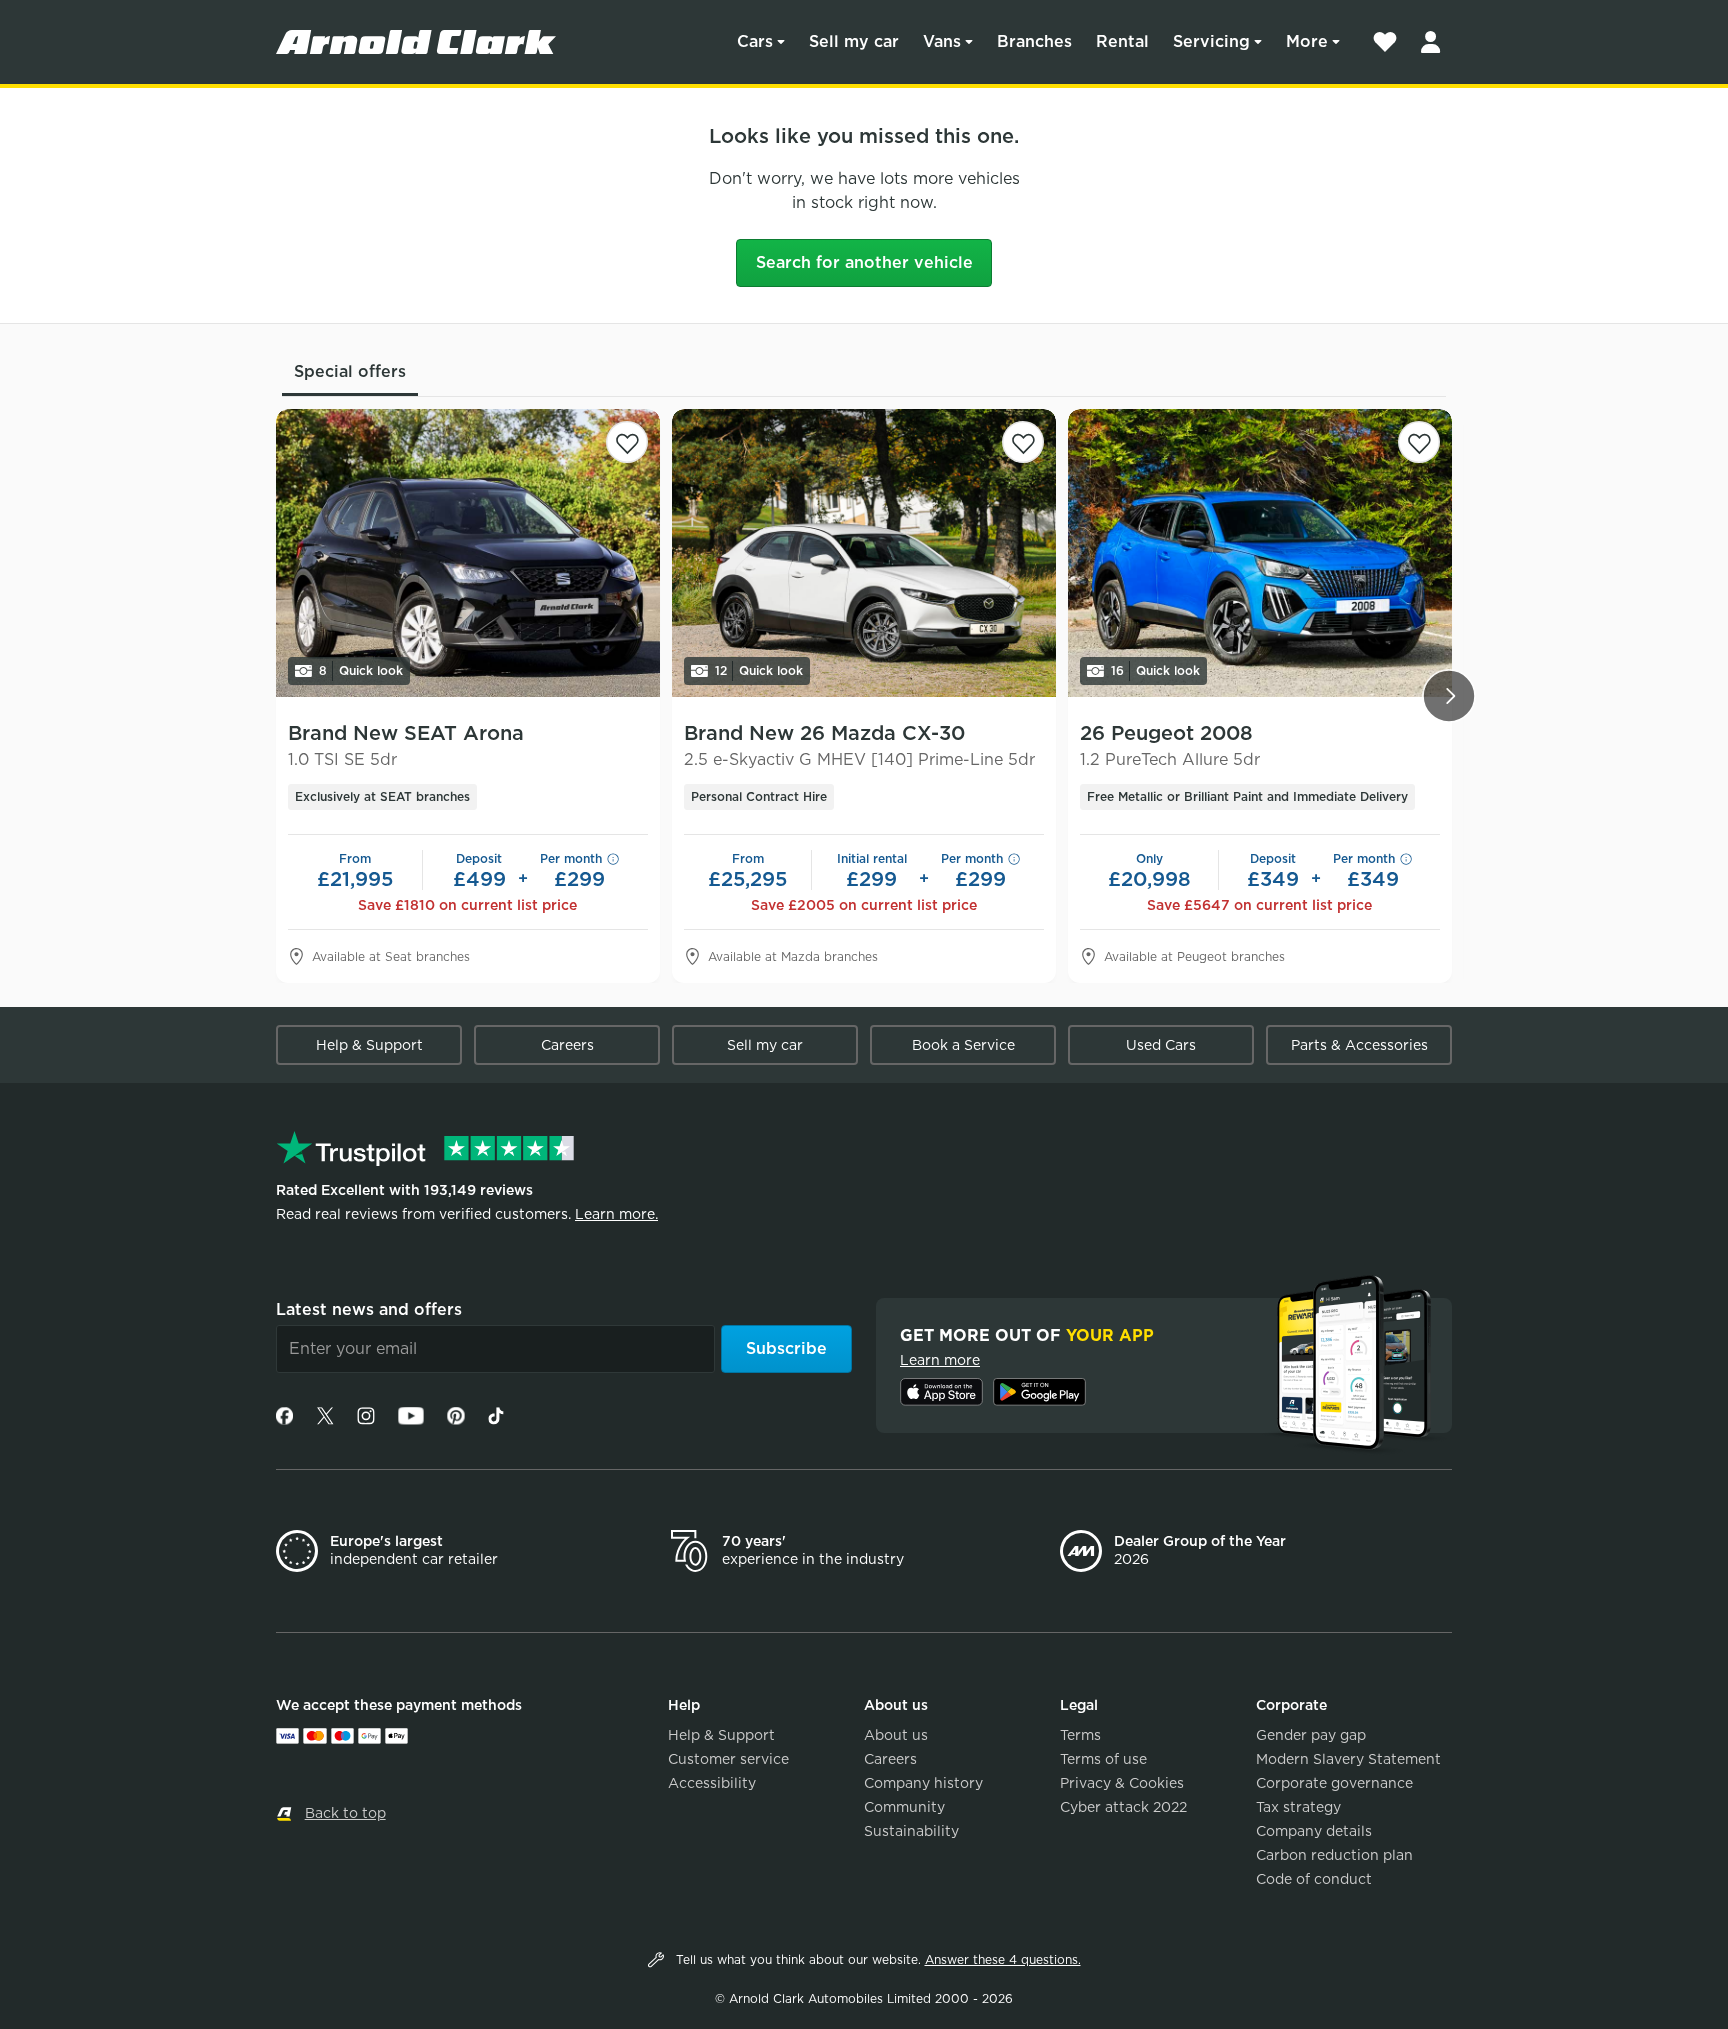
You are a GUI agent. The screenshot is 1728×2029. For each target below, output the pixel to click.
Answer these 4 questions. (1003, 1959)
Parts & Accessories (1359, 1045)
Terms (1080, 1735)
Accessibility (712, 1783)
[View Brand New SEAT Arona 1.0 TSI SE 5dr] (468, 553)
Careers (567, 1045)
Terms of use (1103, 1759)
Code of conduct (1314, 1879)
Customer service (728, 1759)
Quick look (361, 670)
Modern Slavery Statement (1348, 1759)
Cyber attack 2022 (1123, 1807)
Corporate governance (1334, 1783)
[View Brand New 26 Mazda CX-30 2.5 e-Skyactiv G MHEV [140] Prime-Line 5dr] (864, 553)
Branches (1034, 41)
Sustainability (911, 1831)
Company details (1314, 1831)
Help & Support (369, 1045)
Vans (942, 41)
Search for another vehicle (864, 262)
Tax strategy (1298, 1807)
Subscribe (786, 1348)
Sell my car (854, 41)
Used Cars (1161, 1045)
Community (904, 1807)
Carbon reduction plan (1334, 1855)
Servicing (1211, 41)
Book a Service (963, 1045)
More (1307, 41)
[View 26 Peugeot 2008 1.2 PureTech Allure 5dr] (1260, 553)
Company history (923, 1783)
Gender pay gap (1311, 1735)
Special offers (350, 371)
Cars (755, 41)
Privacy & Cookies (1122, 1783)
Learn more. (616, 1214)
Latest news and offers (369, 1309)
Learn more (940, 1360)
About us (896, 1735)
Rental (1122, 41)
